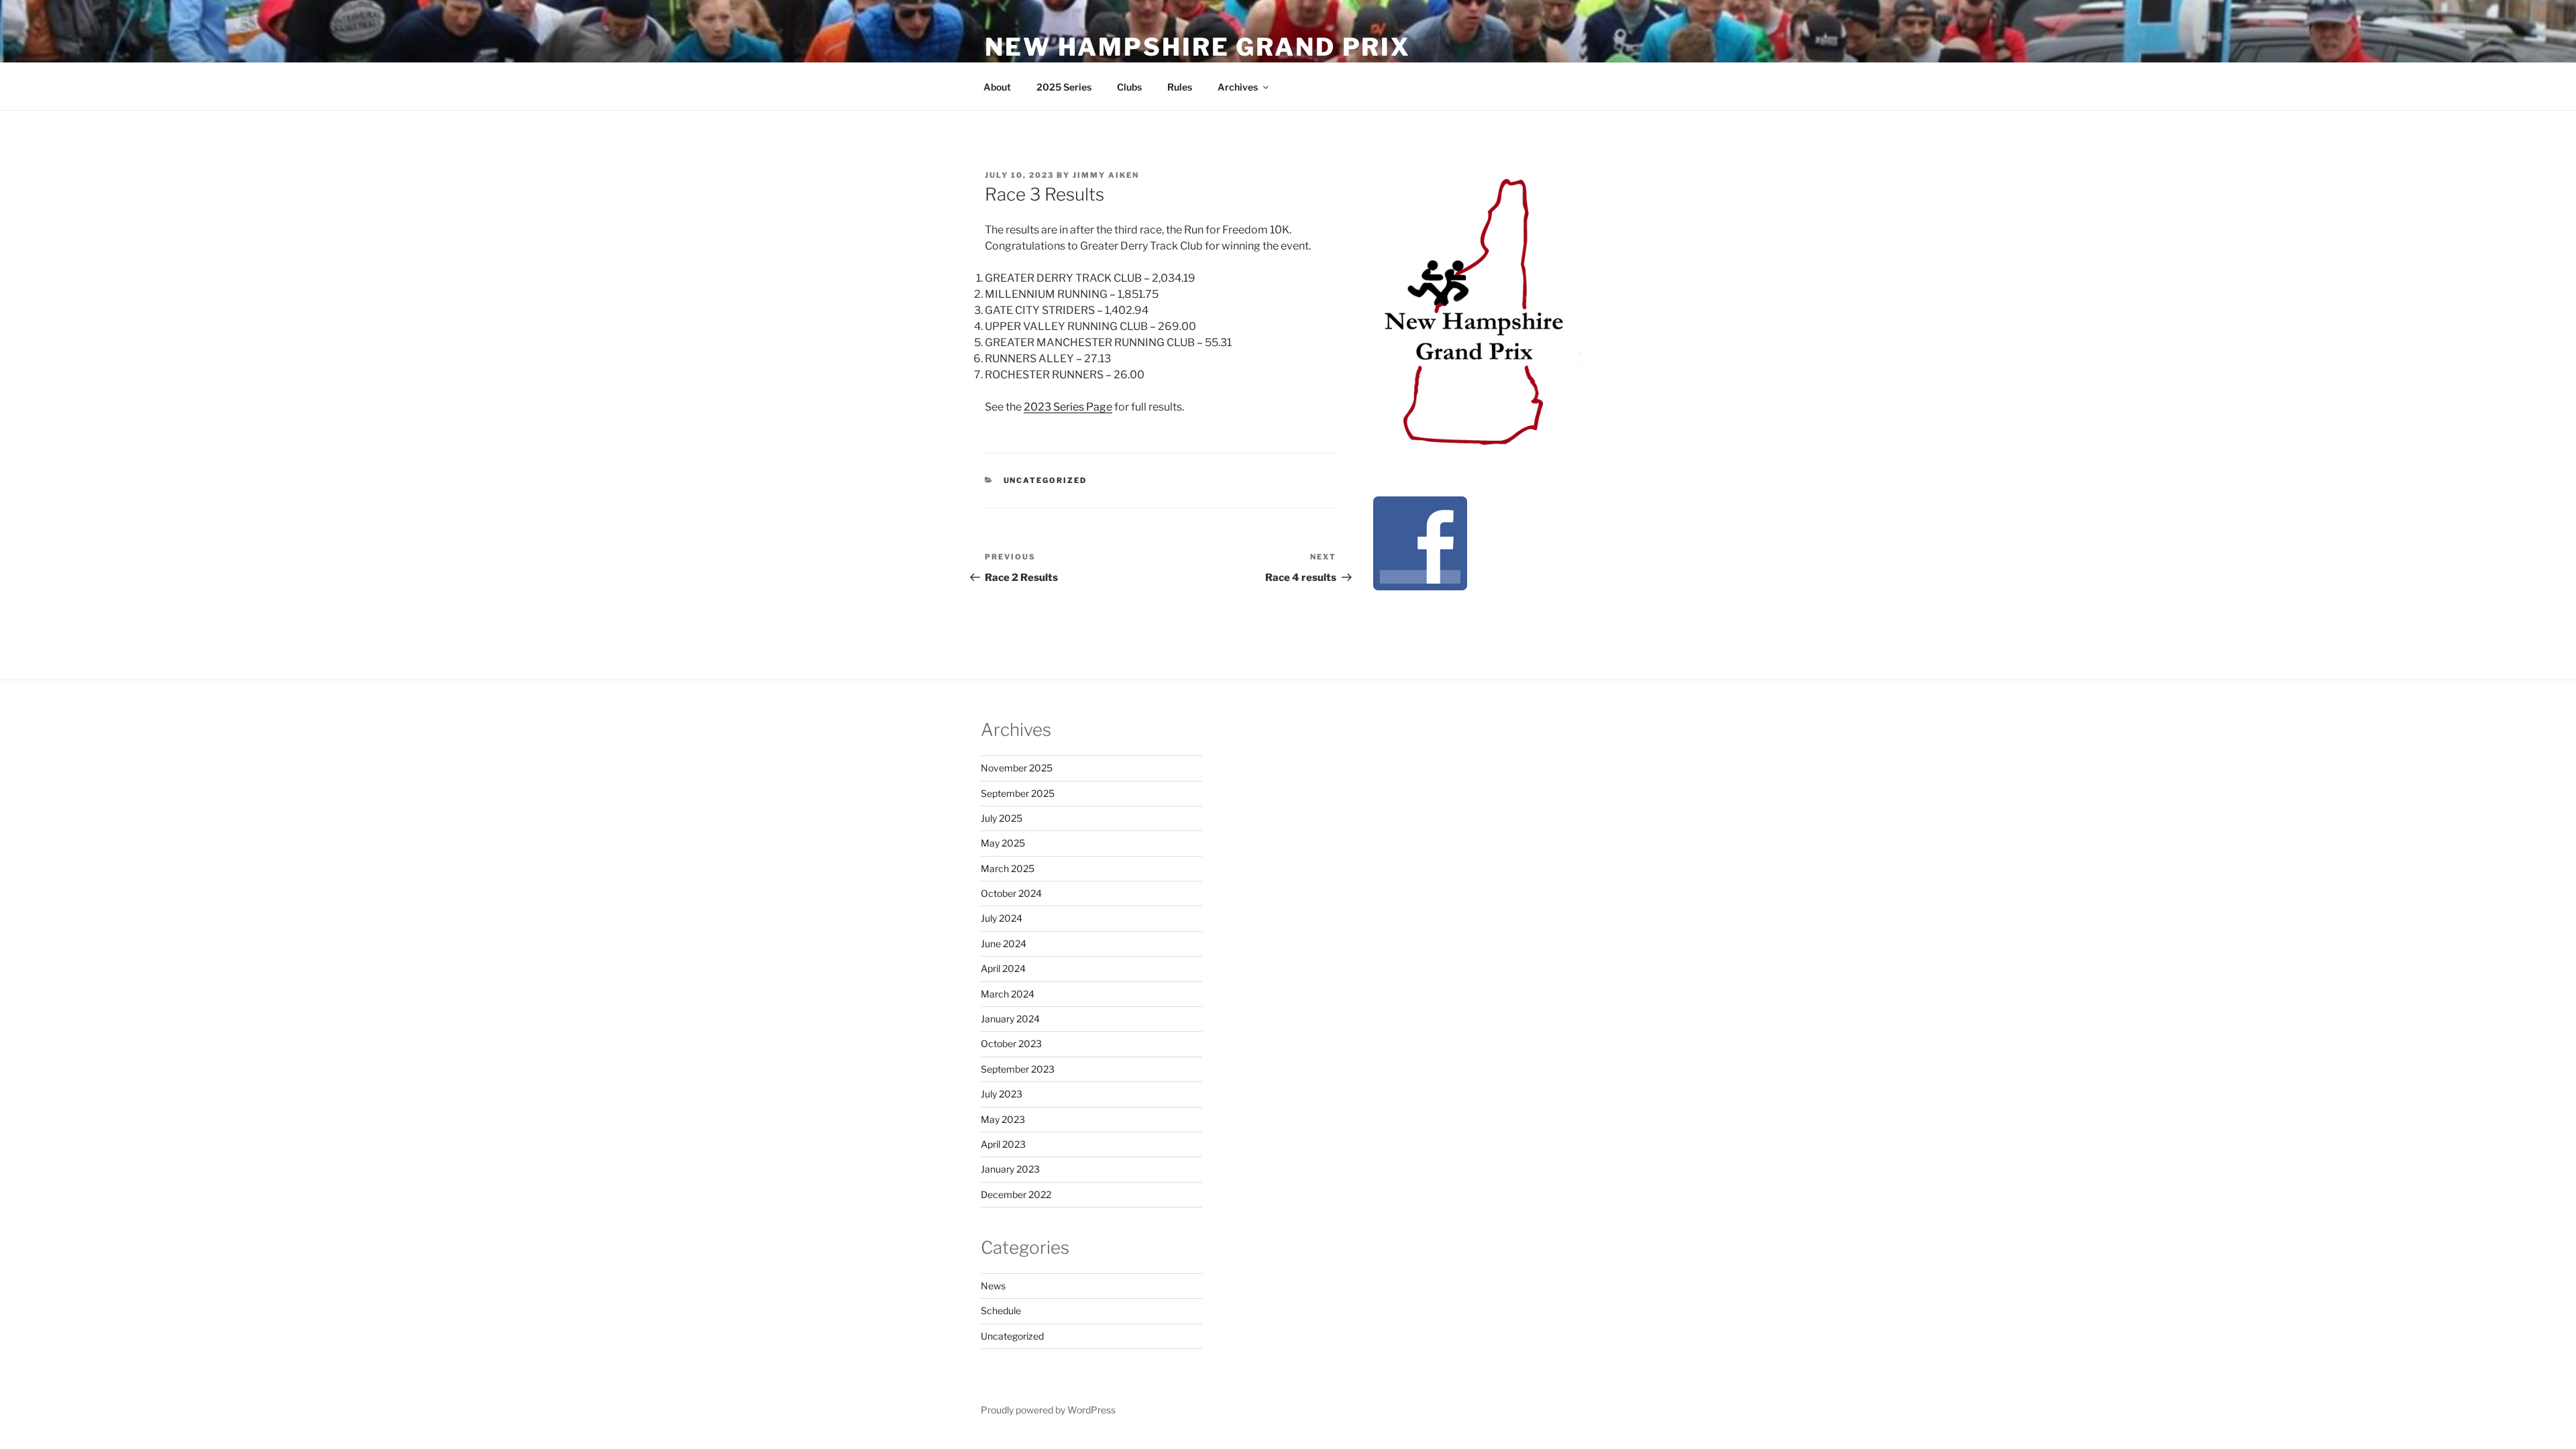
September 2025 (1018, 793)
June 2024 (1004, 944)
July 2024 (1002, 918)
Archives (1238, 87)
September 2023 (1018, 1069)
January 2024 (1010, 1019)
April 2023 (1003, 1144)
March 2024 (1008, 994)
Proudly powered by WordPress (1048, 1410)
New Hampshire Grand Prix (1198, 47)
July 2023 (1002, 1094)
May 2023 (1003, 1119)
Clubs (1129, 87)
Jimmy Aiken (1106, 175)
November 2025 (1017, 768)
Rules (1180, 87)
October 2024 (1011, 893)
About (997, 87)
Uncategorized (1045, 480)
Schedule (1001, 1310)
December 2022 (1016, 1194)
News (993, 1286)
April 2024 (1003, 968)
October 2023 (1011, 1043)
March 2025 (1008, 868)
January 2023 (1010, 1169)
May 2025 (1003, 843)
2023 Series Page (1068, 407)
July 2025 (1002, 818)
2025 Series (1064, 87)
